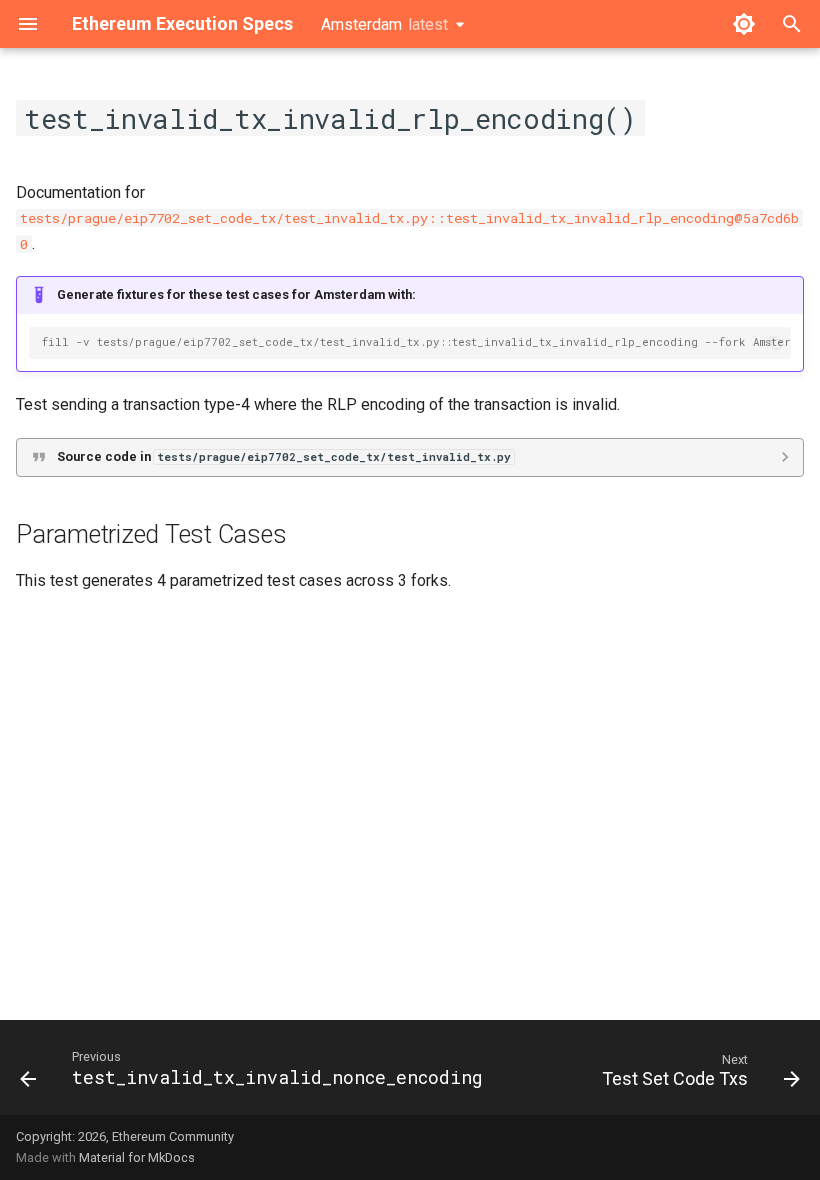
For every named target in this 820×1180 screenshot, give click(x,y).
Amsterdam (384, 24)
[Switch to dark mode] (744, 24)
